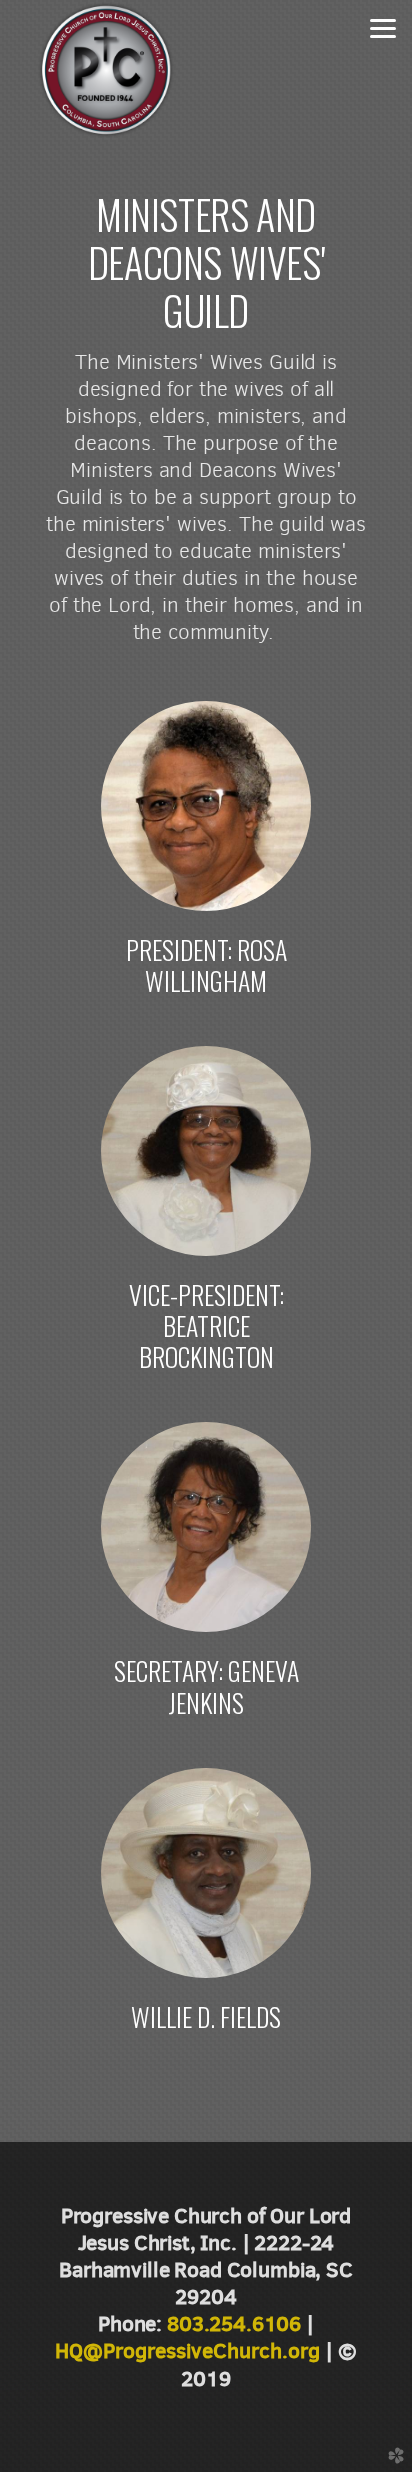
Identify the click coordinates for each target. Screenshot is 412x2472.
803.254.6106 (234, 2323)
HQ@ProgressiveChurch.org (187, 2350)
